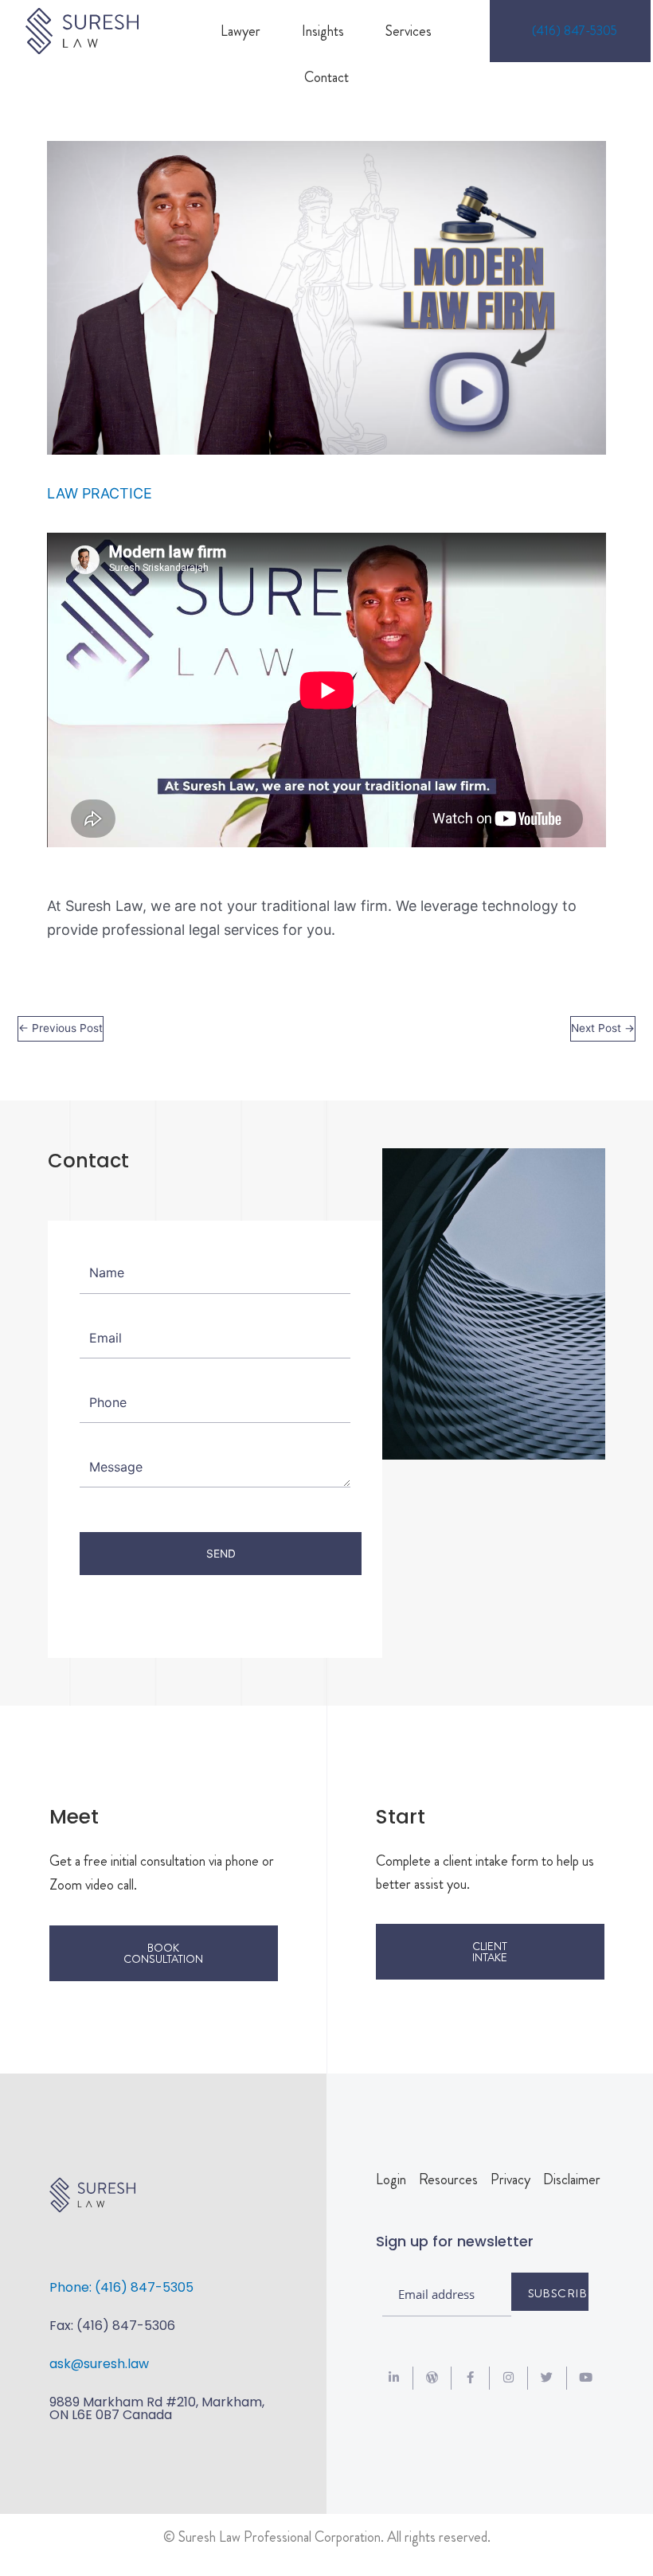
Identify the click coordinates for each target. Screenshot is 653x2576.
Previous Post (61, 1028)
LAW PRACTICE (100, 493)
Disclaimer (572, 2179)
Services (409, 31)
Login (391, 2179)
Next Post (603, 1028)
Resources (448, 2179)
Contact (326, 77)
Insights (323, 31)
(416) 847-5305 (575, 31)
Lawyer (240, 31)
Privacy (510, 2179)
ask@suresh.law (99, 2364)
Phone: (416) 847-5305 (121, 2287)
